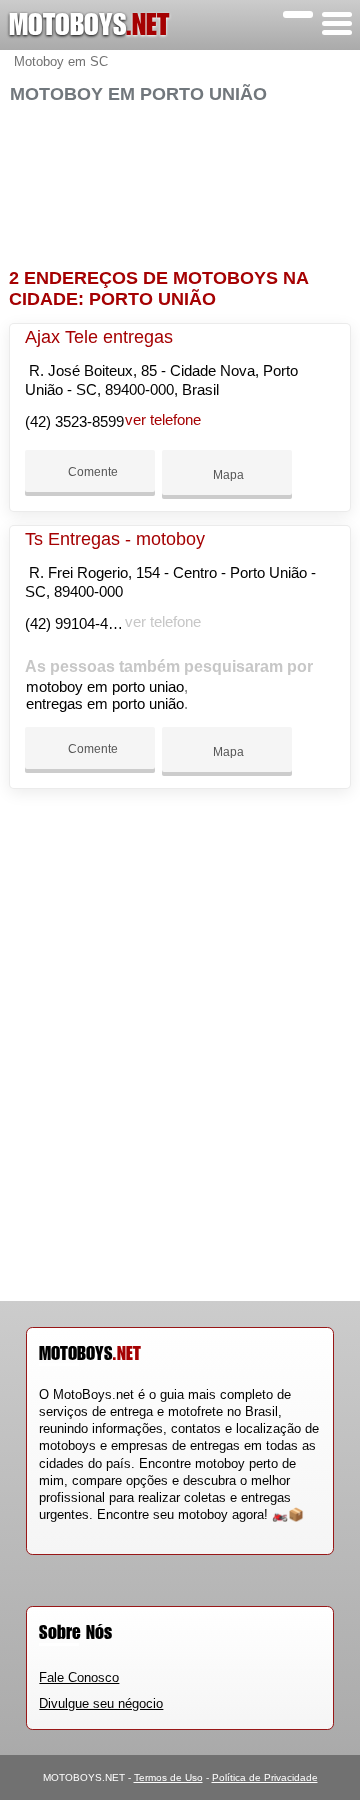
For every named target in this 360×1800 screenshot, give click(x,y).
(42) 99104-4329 (78, 623)
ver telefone (163, 419)
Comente (91, 472)
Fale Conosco (79, 1677)
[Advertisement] (180, 177)
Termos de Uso (168, 1777)
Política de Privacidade (265, 1777)
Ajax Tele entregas (99, 337)
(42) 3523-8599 (74, 421)
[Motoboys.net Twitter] (52, 1532)
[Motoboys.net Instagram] (61, 1532)
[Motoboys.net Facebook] (43, 1532)
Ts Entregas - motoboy (115, 539)
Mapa (227, 475)
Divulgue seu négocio (101, 1703)
